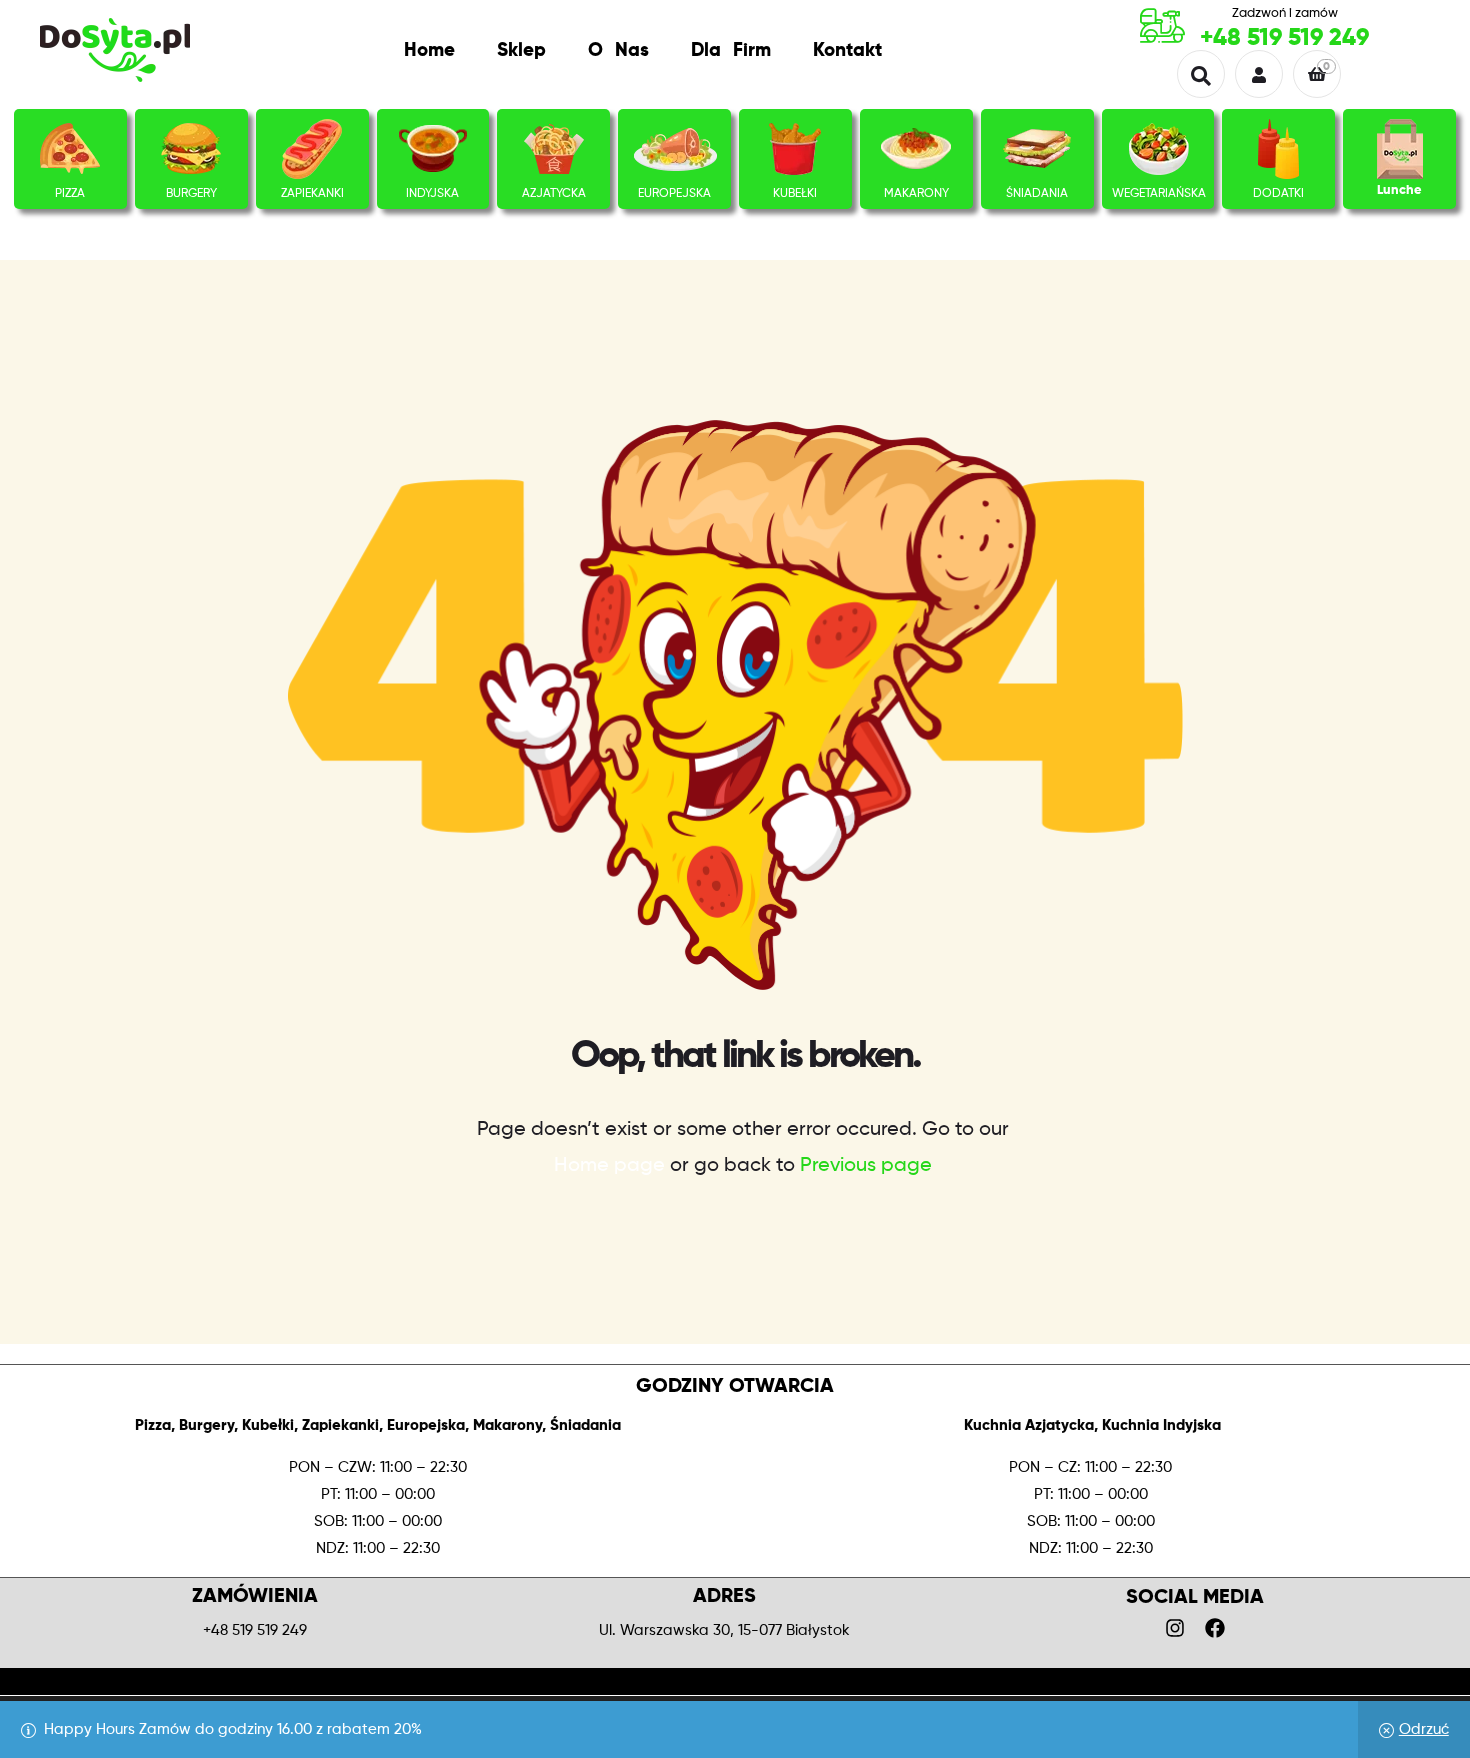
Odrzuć (1424, 1729)
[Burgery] (191, 149)
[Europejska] (675, 149)
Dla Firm (731, 50)
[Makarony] (916, 149)
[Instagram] (1175, 1628)
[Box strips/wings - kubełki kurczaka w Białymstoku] (795, 149)
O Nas (618, 50)
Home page (609, 1166)
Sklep (521, 50)
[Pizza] (70, 149)
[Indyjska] (433, 149)
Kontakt (847, 50)
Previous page (866, 1166)
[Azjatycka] (554, 149)
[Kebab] (312, 149)
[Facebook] (1215, 1628)
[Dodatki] (1278, 149)
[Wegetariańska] (1159, 149)
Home (429, 50)
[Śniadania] (1037, 149)
